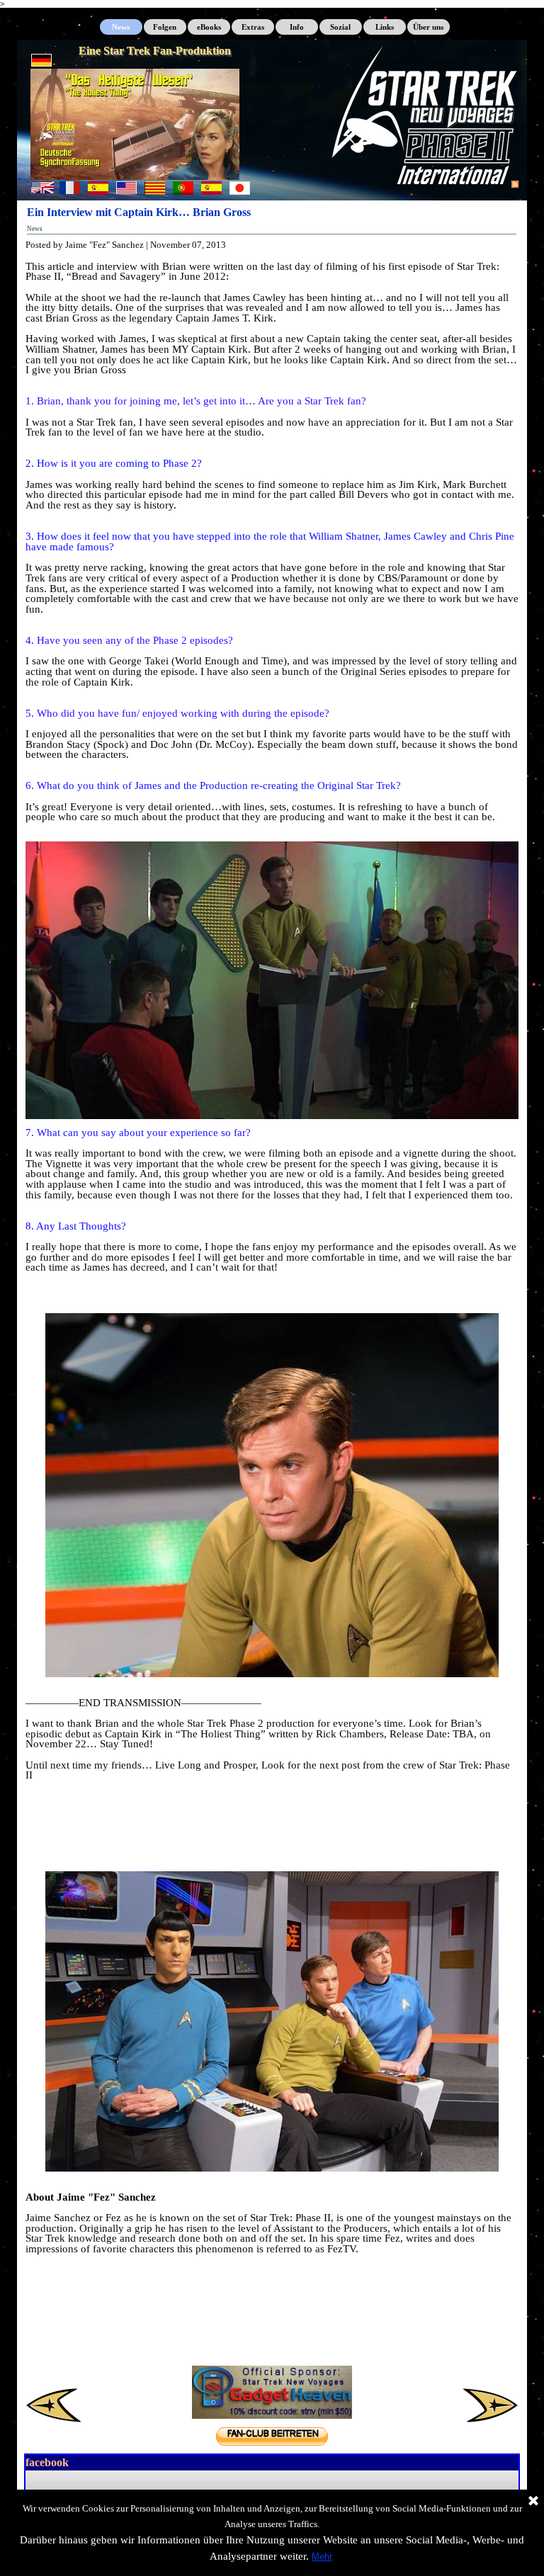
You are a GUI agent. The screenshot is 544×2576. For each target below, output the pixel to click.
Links (385, 27)
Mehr (322, 2557)
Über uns (428, 27)
